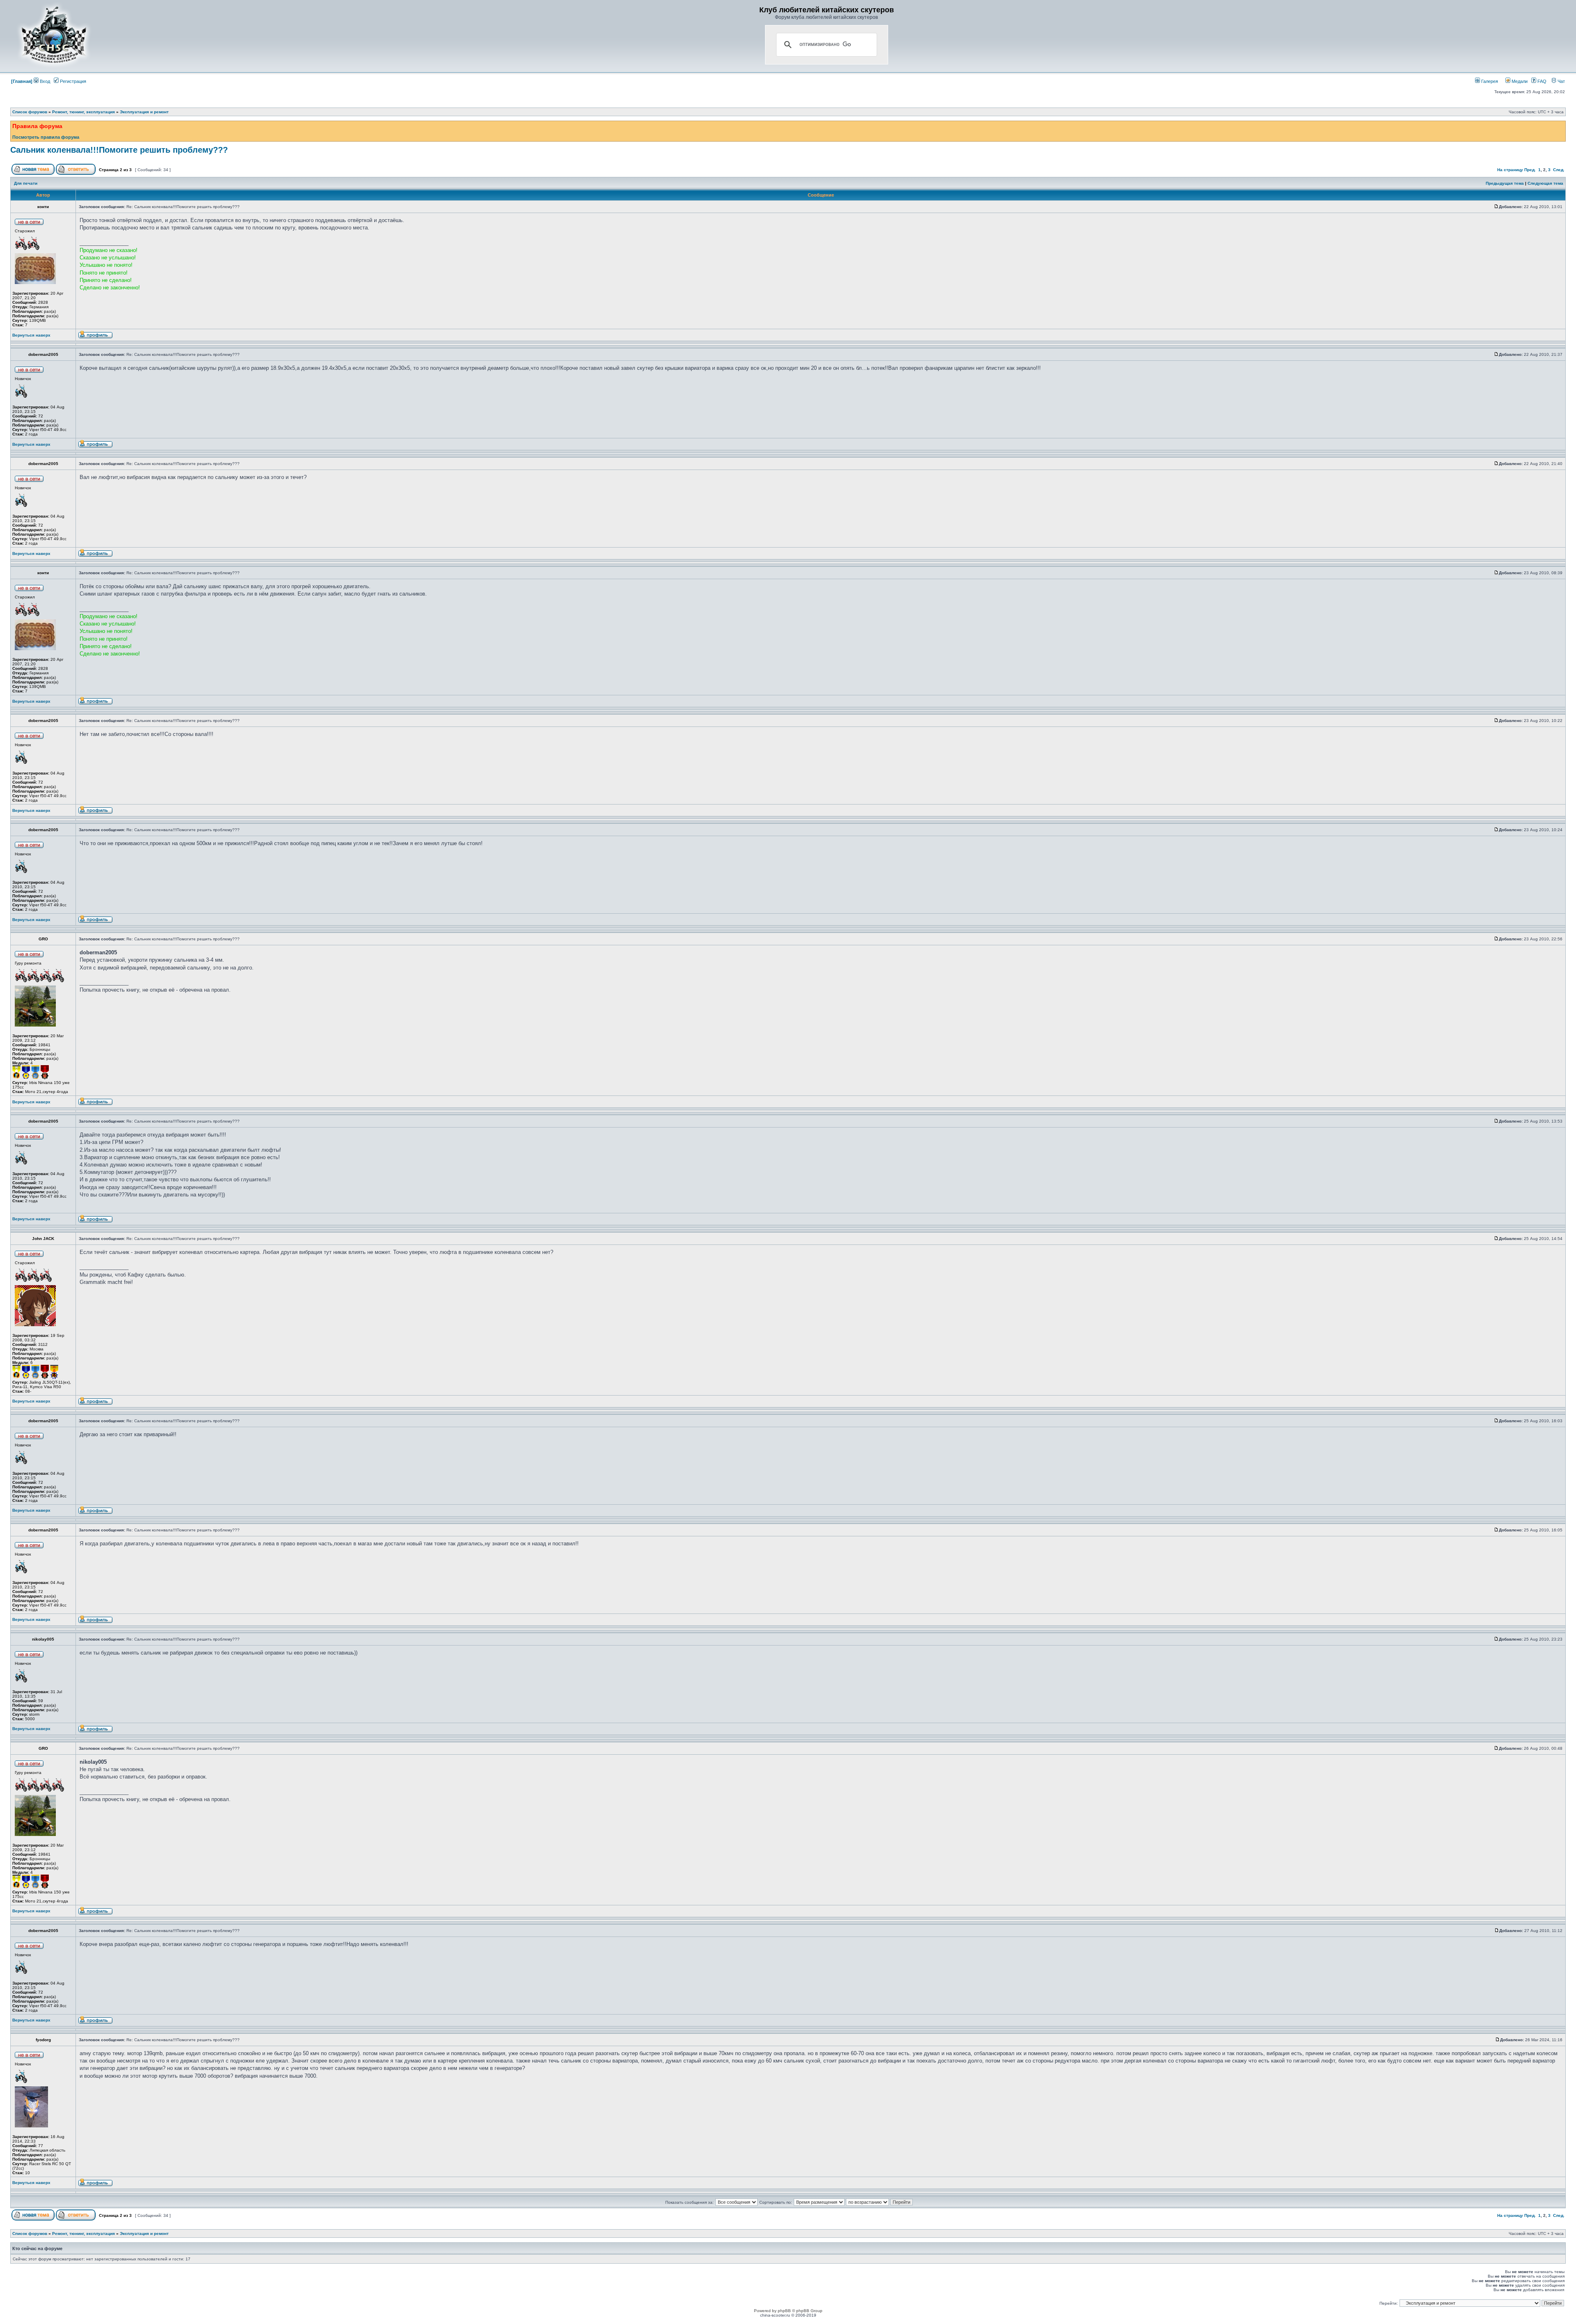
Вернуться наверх (31, 335)
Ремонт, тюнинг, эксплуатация (84, 112)
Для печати (26, 183)
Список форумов (30, 112)
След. (1559, 170)
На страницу (1510, 170)
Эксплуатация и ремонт (144, 112)
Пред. (1530, 170)
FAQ (1541, 81)
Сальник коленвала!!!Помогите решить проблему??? (119, 150)
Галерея (1489, 81)
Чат (1561, 81)
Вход (44, 81)
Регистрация (72, 81)
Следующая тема (1545, 183)
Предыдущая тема (1505, 183)
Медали (1519, 81)
